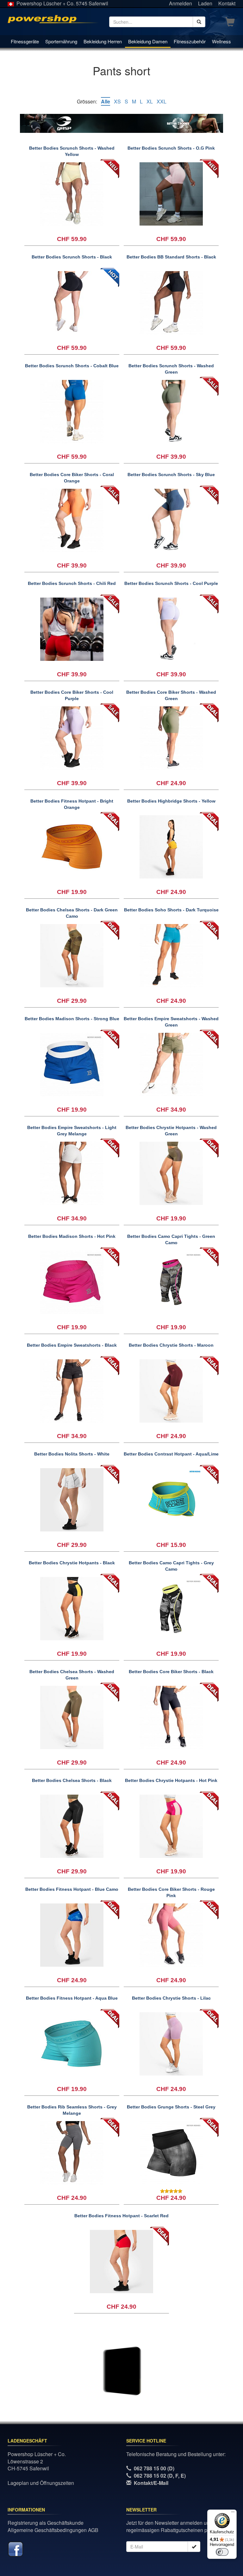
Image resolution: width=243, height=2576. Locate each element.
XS (117, 101)
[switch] (222, 2552)
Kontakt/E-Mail (151, 2483)
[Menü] (233, 2513)
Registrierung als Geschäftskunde (46, 2523)
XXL (162, 101)
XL (150, 101)
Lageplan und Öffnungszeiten (41, 2483)
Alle (106, 101)
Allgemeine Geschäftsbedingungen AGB (53, 2530)
